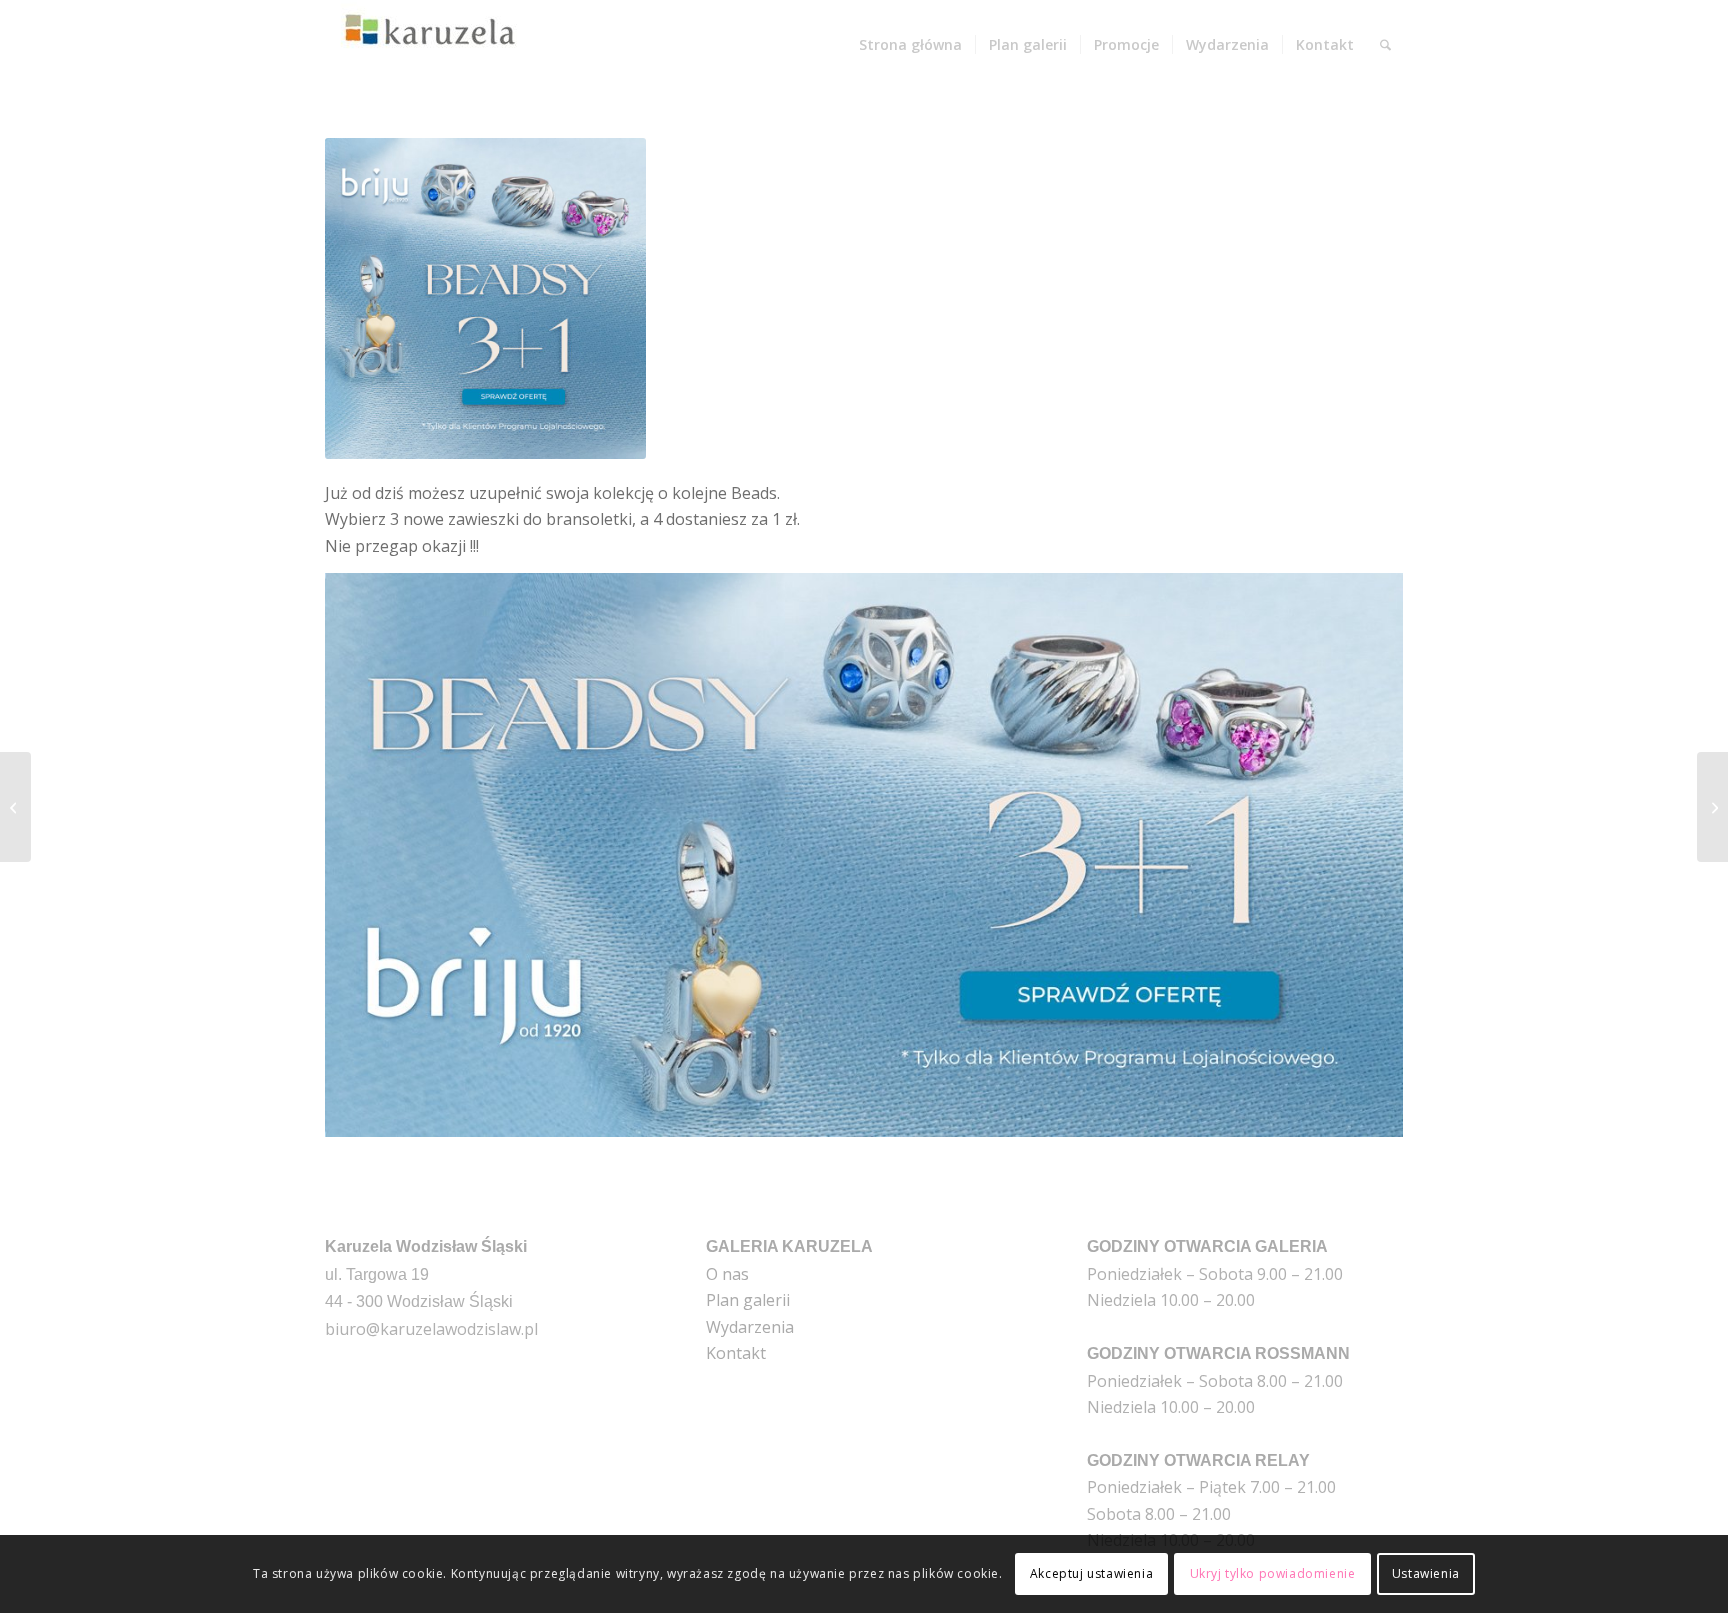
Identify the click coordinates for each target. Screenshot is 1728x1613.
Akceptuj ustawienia (1091, 1573)
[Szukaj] (1385, 45)
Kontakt (736, 1353)
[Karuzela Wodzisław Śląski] (425, 45)
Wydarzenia (750, 1327)
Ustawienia (1426, 1573)
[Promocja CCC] (15, 807)
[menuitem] (910, 45)
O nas (727, 1274)
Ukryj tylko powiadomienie (1273, 1573)
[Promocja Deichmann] (1712, 807)
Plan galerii (748, 1300)
